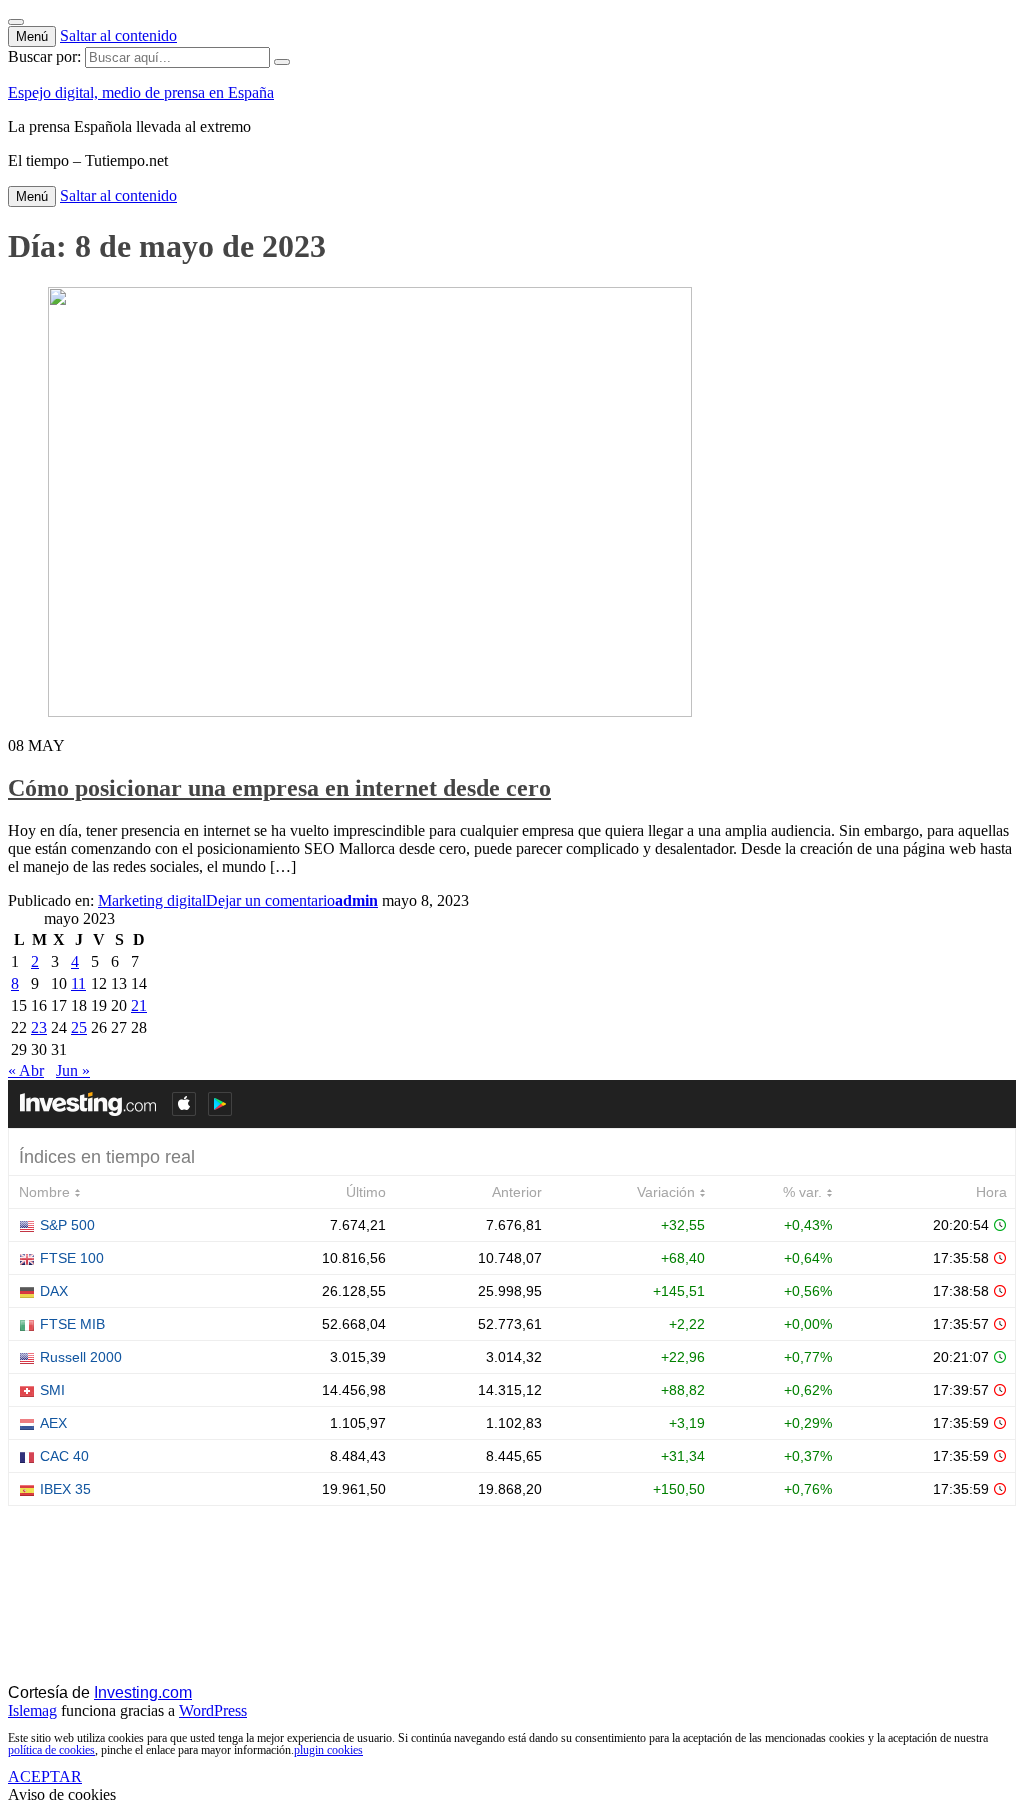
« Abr (26, 1070)
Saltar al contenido (118, 35)
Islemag (32, 1710)
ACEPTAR (45, 1776)
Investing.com (143, 1692)
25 (79, 1027)
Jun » (73, 1070)
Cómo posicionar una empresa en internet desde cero (279, 788)
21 (139, 1005)
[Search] (282, 62)
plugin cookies (328, 1750)
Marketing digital (152, 900)
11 (78, 983)
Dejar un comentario (270, 900)
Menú (32, 36)
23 (39, 1027)
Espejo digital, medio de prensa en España (141, 92)
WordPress (213, 1710)
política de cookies (51, 1750)
